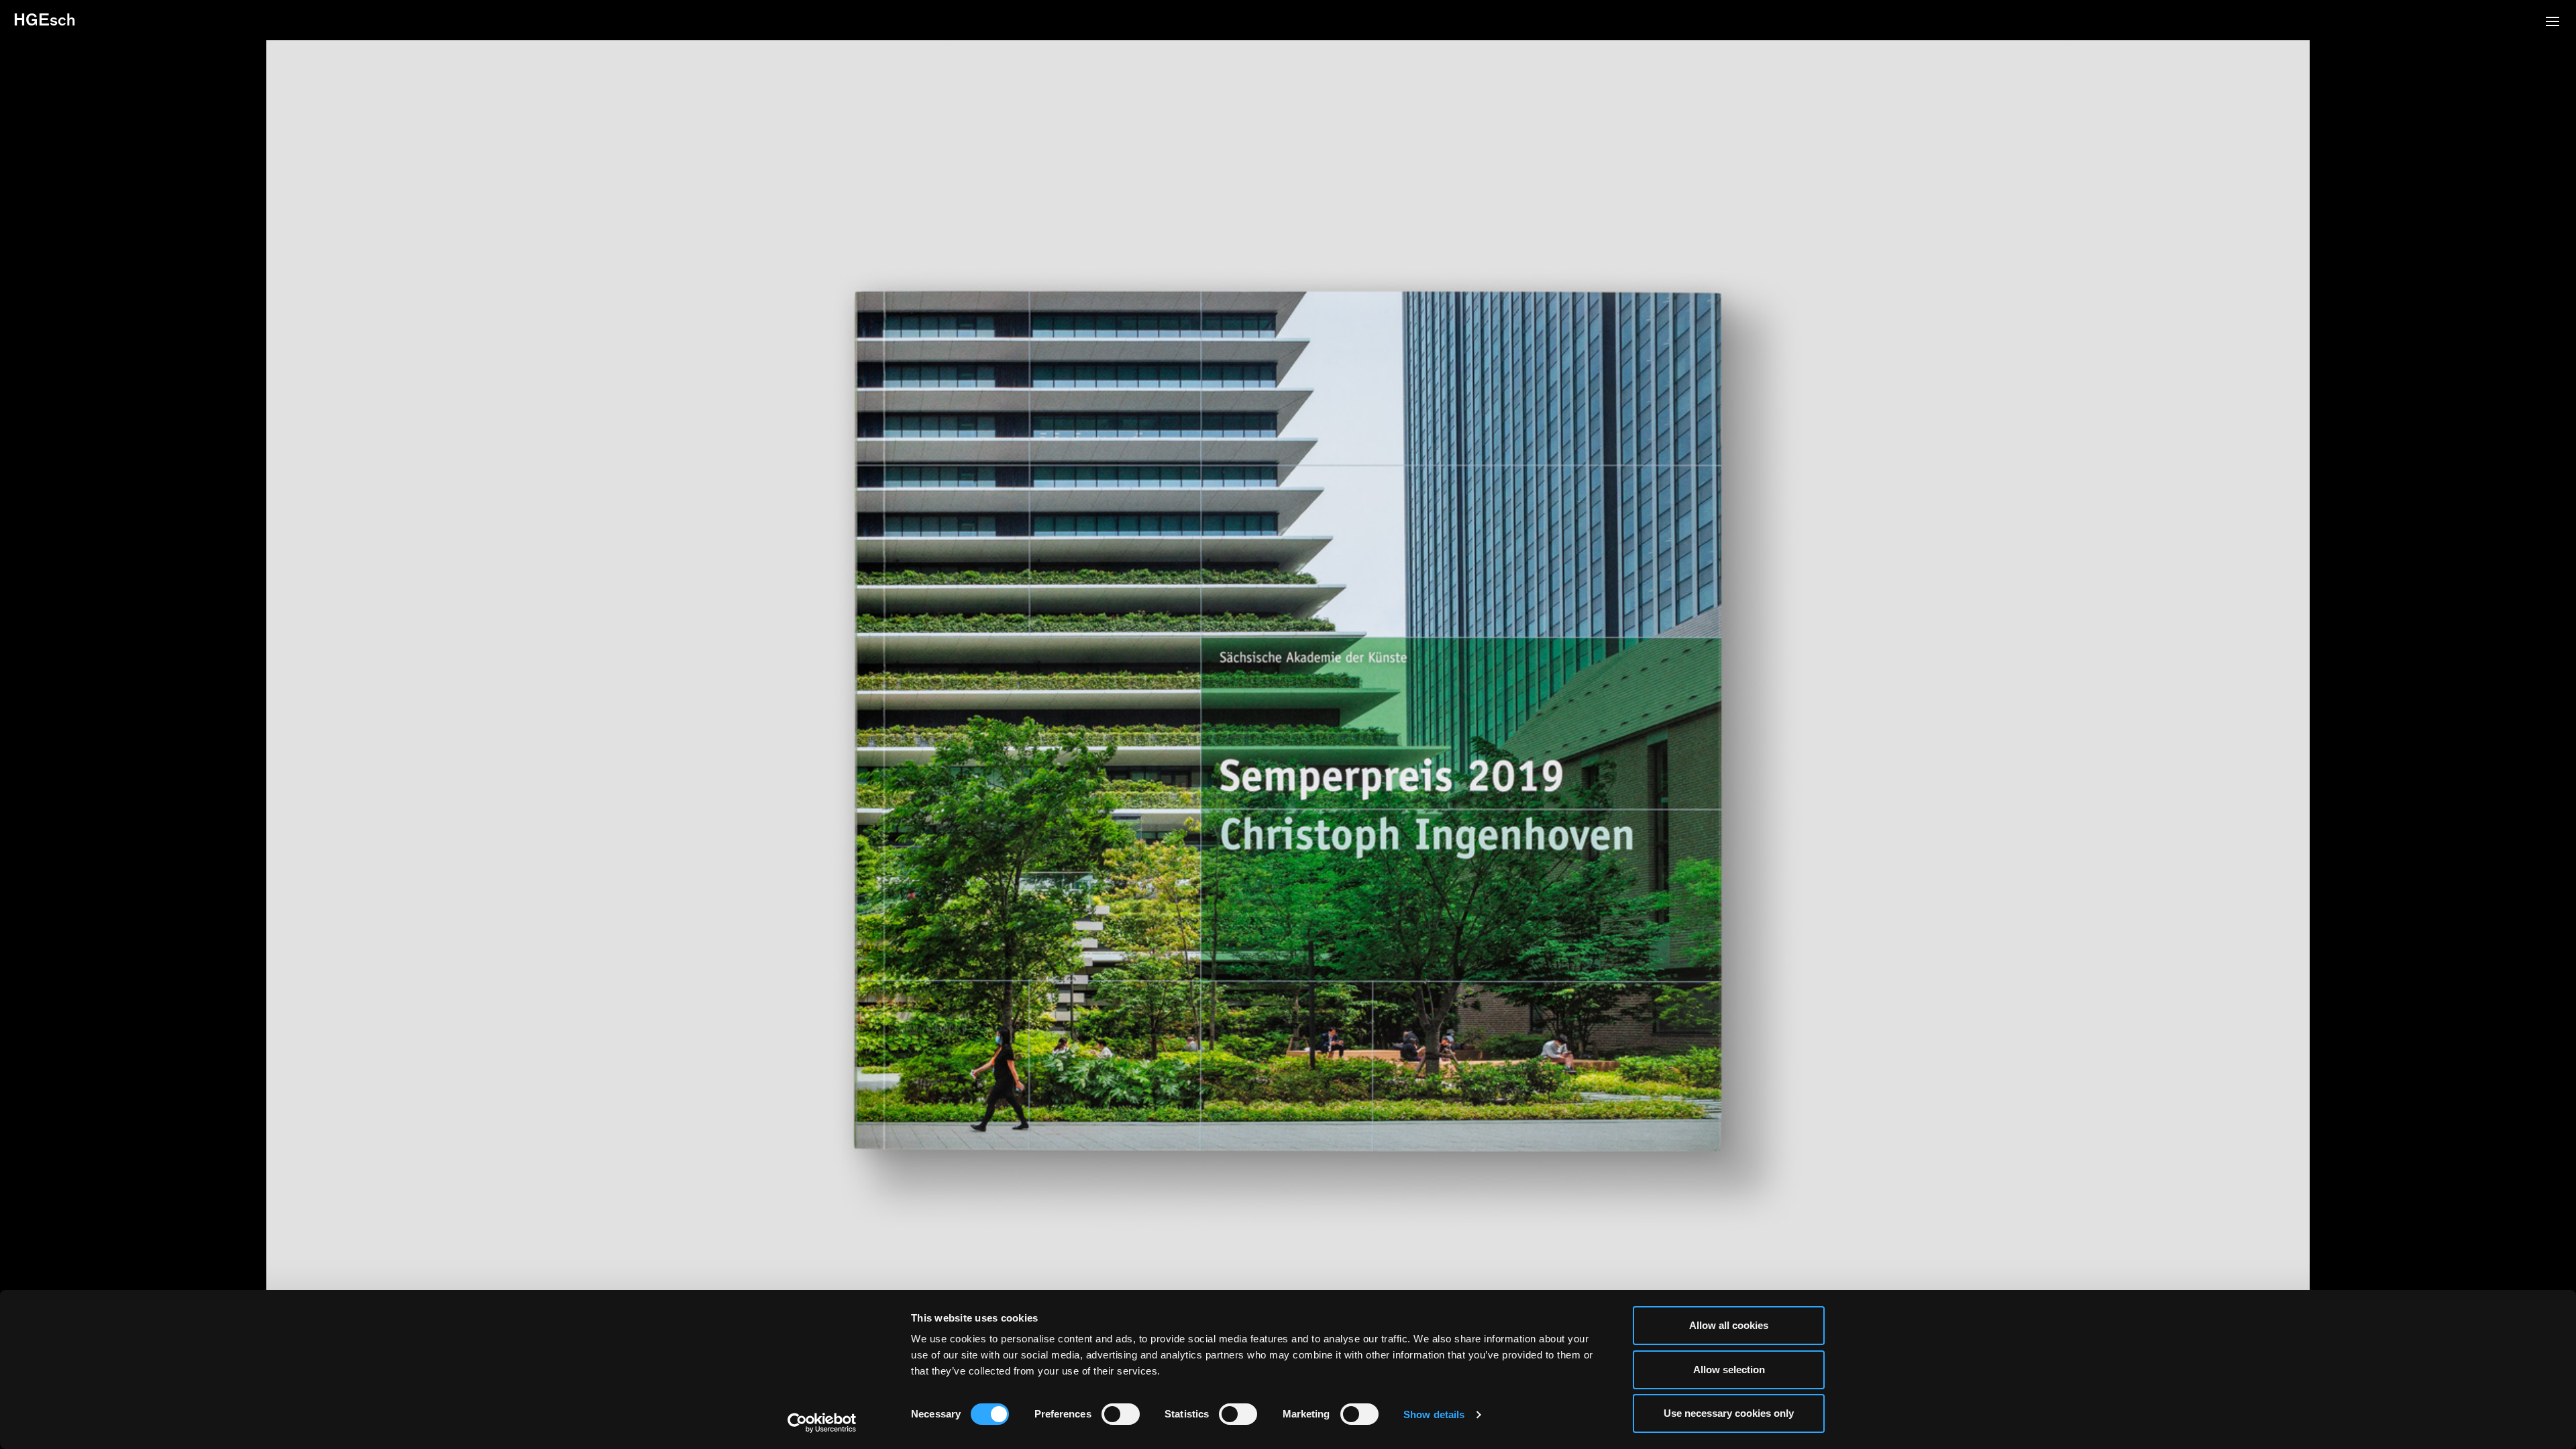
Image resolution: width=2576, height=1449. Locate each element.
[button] (2553, 23)
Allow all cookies (1729, 1325)
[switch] (1121, 1414)
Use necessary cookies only (1729, 1413)
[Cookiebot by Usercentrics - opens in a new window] (822, 1423)
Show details (1434, 1414)
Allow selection (1729, 1370)
